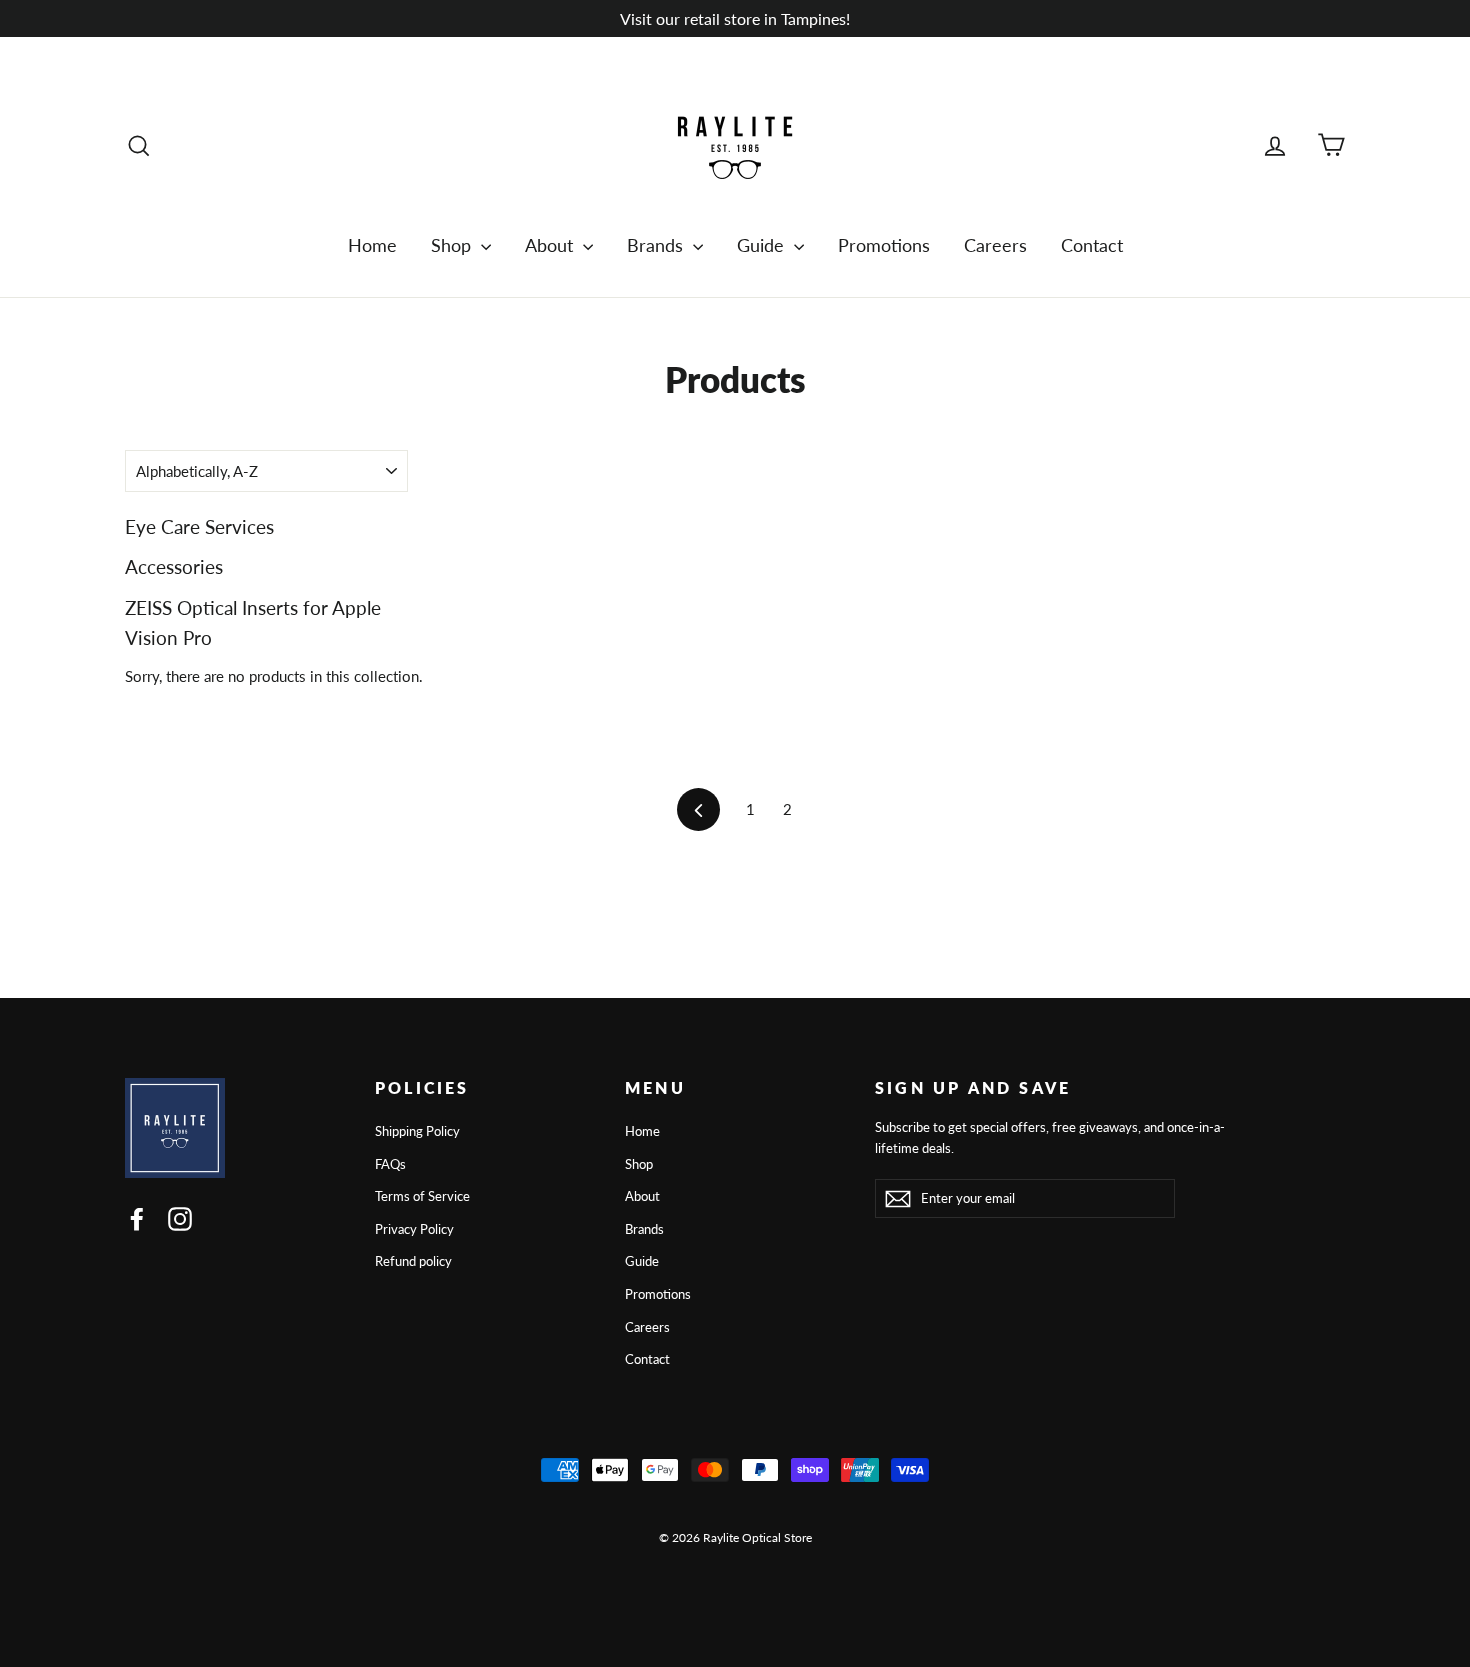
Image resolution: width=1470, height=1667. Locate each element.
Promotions (884, 245)
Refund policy (413, 1261)
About (551, 245)
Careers (995, 245)
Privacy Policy (414, 1229)
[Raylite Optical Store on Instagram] (180, 1218)
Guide (763, 245)
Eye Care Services (199, 526)
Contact (1092, 245)
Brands (657, 245)
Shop (453, 245)
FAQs (390, 1164)
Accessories (174, 566)
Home (372, 245)
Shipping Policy (417, 1131)
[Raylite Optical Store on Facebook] (137, 1218)
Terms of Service (422, 1196)
